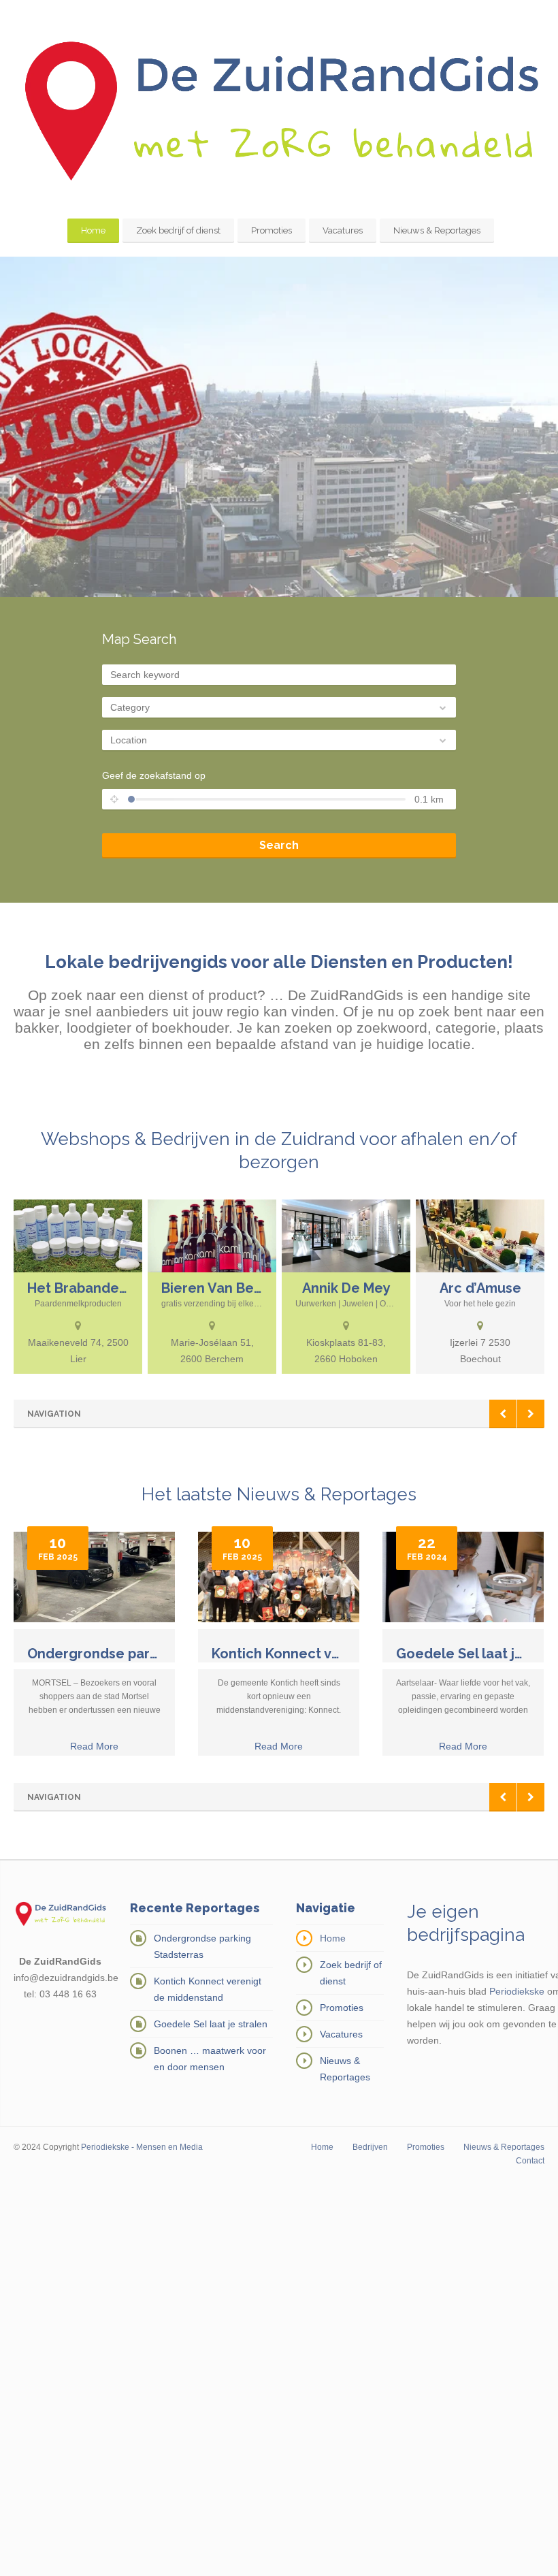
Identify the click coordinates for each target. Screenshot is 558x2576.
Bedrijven (370, 2147)
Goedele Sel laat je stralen (211, 2024)
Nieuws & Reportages (437, 230)
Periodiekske (517, 1991)
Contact (530, 2161)
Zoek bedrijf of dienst (178, 230)
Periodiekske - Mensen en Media (142, 2147)
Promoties (272, 230)
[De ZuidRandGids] (279, 111)
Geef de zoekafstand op (154, 775)
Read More (94, 1746)
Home (93, 230)
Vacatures (343, 230)
